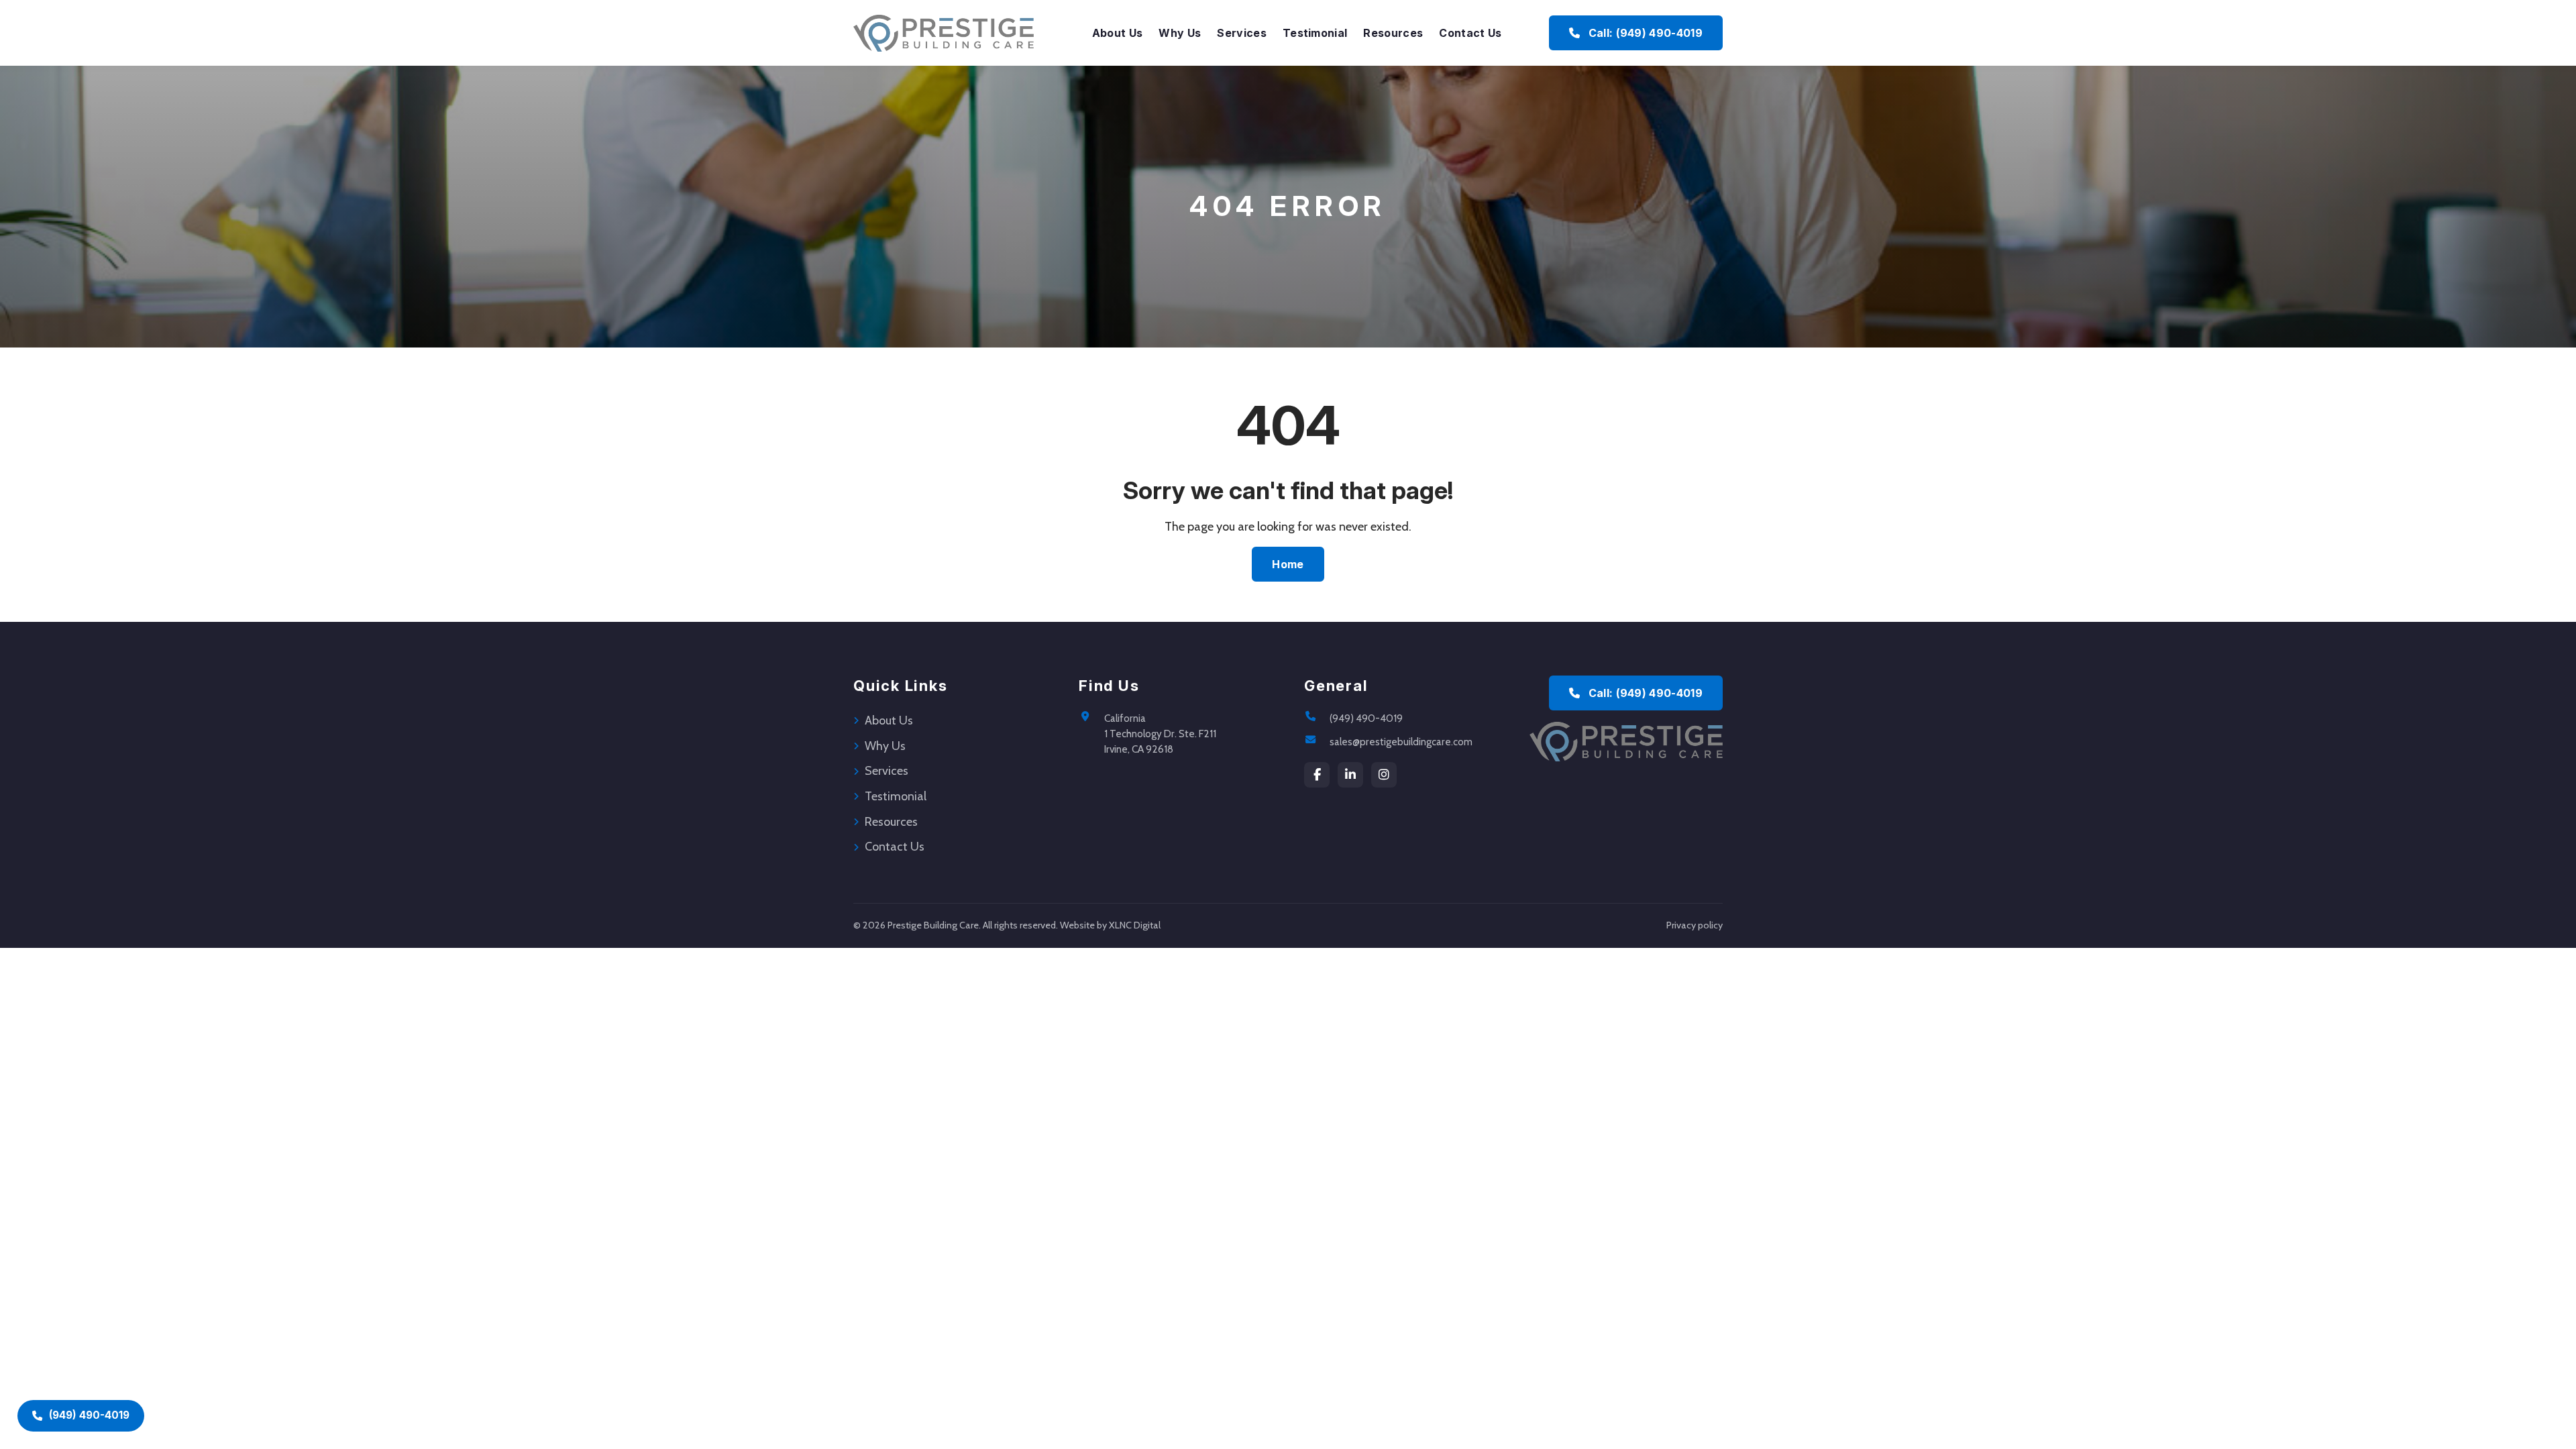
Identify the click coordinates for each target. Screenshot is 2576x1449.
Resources (1393, 33)
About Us (1118, 33)
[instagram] (1384, 775)
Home (1288, 564)
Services (1242, 33)
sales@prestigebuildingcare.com (1401, 742)
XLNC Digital (1135, 925)
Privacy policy (1695, 925)
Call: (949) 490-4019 (1644, 33)
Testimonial (1315, 33)
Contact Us (1470, 33)
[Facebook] (1317, 775)
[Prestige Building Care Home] (944, 33)
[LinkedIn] (1350, 775)
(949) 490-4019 (1366, 718)
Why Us (1180, 33)
